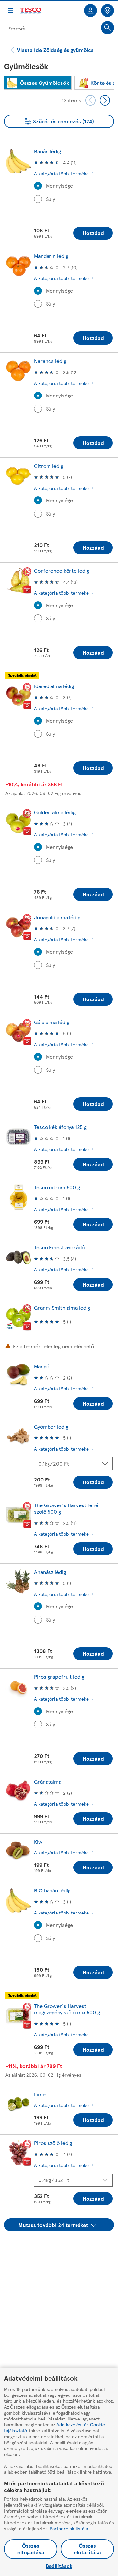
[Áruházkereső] (108, 11)
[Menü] (10, 11)
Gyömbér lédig (51, 1426)
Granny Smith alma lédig (62, 1307)
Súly (50, 199)
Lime (40, 2094)
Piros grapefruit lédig (59, 1677)
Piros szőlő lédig (53, 2143)
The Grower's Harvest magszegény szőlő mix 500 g (67, 2009)
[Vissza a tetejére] (62, 2248)
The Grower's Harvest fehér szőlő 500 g (67, 1508)
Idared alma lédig (54, 686)
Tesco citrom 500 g (57, 1187)
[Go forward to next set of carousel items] (105, 100)
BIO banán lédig (52, 1890)
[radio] (38, 186)
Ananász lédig (50, 1572)
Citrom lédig (49, 466)
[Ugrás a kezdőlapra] (31, 11)
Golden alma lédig (55, 812)
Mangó (42, 1366)
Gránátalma (48, 1782)
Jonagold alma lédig (57, 917)
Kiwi (39, 1842)
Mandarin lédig (51, 256)
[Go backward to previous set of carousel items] (90, 100)
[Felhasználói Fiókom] (90, 11)
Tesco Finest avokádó (59, 1247)
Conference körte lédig (62, 571)
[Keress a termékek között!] (108, 28)
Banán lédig (48, 151)
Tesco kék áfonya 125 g (60, 1127)
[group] (38, 83)
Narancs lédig (50, 361)
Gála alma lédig (52, 1022)
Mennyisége (59, 186)
